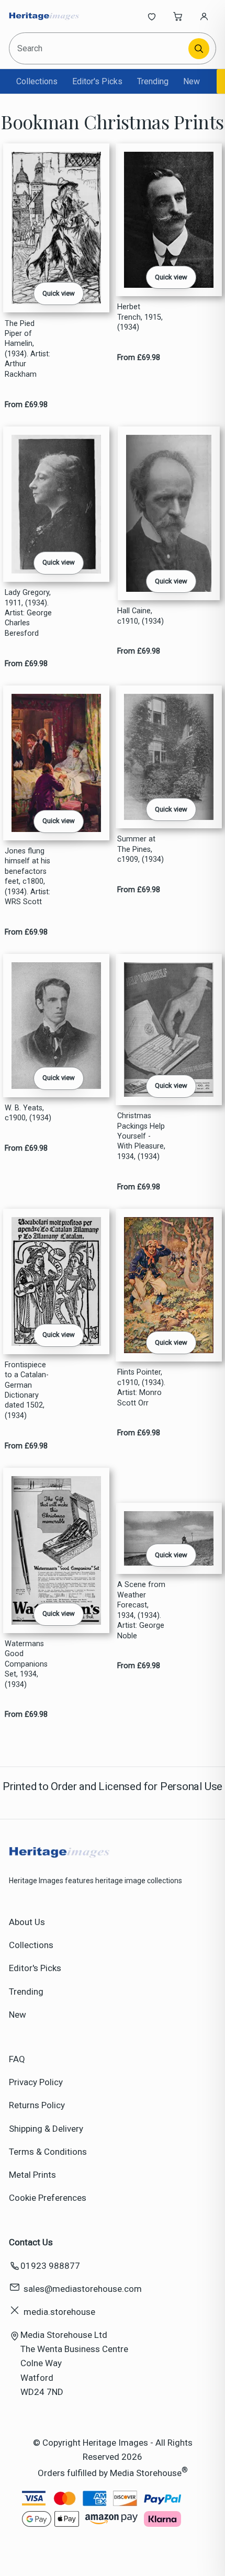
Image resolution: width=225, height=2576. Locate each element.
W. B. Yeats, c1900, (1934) (28, 1113)
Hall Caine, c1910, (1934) (140, 616)
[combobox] (100, 48)
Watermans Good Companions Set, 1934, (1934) (26, 1664)
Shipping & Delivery (46, 2129)
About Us (27, 1922)
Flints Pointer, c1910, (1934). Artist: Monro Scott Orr (141, 1387)
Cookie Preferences (48, 2198)
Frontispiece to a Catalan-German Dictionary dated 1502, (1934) (27, 1390)
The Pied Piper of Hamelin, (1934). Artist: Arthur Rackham (27, 349)
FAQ (17, 2059)
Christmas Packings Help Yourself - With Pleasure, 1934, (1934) (141, 1136)
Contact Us (31, 2242)
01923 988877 (50, 2266)
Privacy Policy (36, 2082)
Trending (153, 81)
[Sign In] (204, 16)
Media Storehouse (146, 2473)
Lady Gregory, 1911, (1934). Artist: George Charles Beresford (28, 613)
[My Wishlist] (152, 16)
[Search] (199, 49)
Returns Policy (37, 2105)
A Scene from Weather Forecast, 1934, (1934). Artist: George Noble (141, 1610)
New (192, 81)
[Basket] (178, 16)
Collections (37, 81)
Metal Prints (32, 2175)
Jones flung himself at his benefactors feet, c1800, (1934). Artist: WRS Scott (27, 876)
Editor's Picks (97, 81)
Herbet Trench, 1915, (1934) (140, 317)
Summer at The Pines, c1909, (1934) (140, 849)
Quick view (59, 293)
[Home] (44, 16)
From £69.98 (26, 405)
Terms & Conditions (48, 2152)
